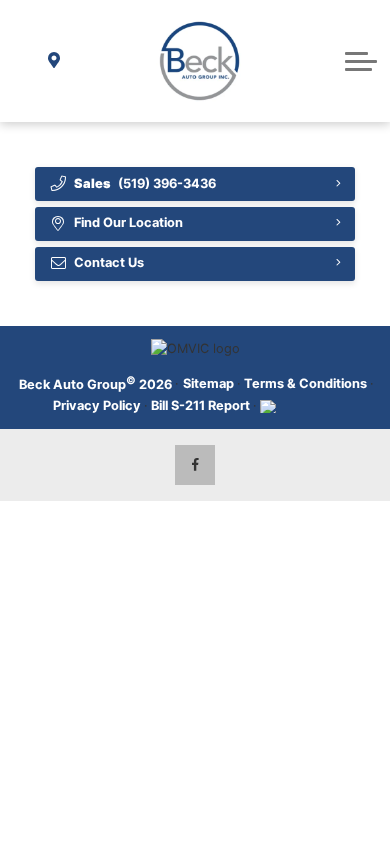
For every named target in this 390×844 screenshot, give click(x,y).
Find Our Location (128, 222)
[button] (361, 61)
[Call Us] (27, 61)
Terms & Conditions (305, 383)
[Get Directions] (54, 61)
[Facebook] (195, 465)
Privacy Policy (97, 405)
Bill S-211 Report (200, 405)
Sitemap (208, 383)
